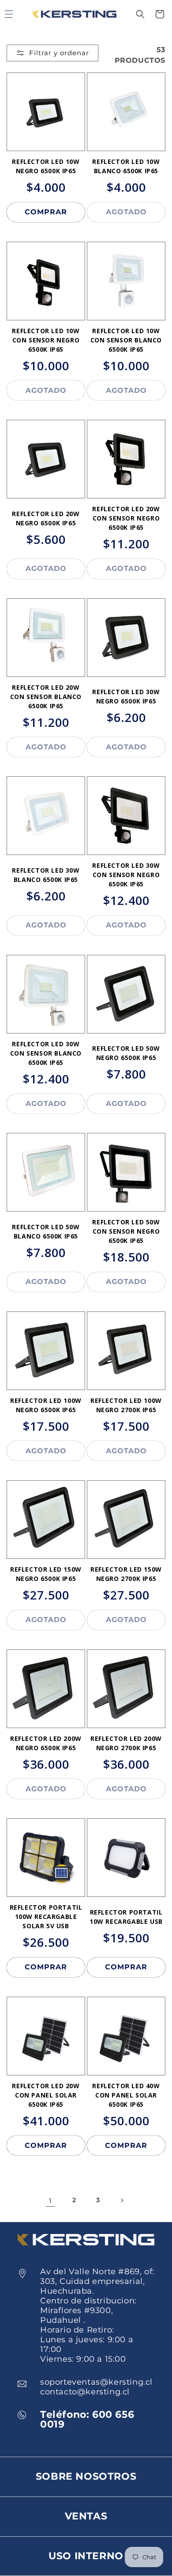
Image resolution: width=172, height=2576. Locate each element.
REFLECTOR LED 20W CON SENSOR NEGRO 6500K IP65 (126, 518)
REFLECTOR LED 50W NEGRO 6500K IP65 (126, 1053)
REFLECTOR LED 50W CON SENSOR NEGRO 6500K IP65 (126, 1231)
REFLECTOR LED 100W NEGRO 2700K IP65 (126, 1405)
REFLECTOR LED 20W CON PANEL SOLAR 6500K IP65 (46, 2095)
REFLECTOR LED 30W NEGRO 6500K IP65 (126, 696)
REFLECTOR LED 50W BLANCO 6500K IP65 (46, 1231)
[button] (140, 14)
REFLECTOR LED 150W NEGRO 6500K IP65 (46, 1574)
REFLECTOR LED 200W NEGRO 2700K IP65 (126, 1743)
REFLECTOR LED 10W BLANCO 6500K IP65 (126, 166)
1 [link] (50, 2201)
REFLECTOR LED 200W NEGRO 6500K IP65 (46, 1743)
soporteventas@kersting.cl (96, 2382)
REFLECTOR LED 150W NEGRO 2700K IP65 (126, 1574)
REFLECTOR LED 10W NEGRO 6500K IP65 (46, 166)
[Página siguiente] (122, 2200)
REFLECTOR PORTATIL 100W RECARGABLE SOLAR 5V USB (46, 1917)
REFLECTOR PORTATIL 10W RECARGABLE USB (126, 1917)
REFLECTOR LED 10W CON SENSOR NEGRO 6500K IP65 (46, 340)
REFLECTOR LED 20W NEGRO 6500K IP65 (46, 518)
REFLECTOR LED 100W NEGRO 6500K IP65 (46, 1405)
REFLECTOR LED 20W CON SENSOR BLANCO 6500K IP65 (46, 697)
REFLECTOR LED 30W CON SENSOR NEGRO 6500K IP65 (126, 875)
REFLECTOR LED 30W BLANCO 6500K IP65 (46, 875)
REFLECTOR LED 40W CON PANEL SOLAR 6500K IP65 (126, 2095)
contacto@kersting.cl (85, 2392)
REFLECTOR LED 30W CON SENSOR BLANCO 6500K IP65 (46, 1053)
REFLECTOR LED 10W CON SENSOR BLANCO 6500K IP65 (126, 340)
